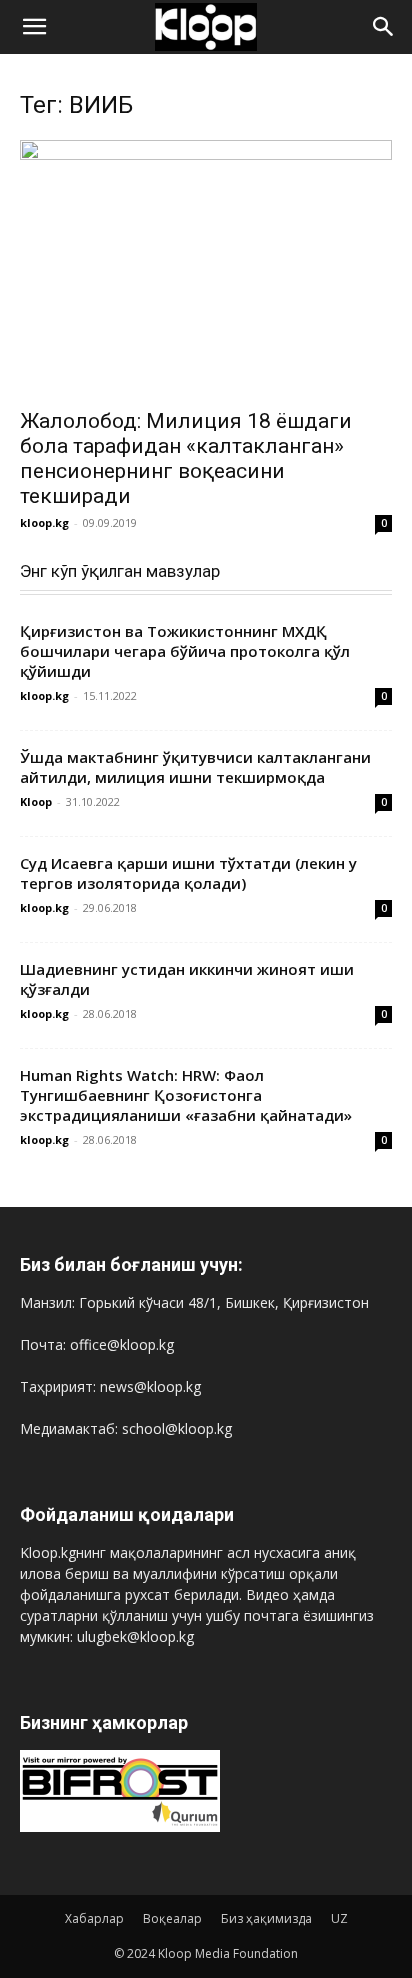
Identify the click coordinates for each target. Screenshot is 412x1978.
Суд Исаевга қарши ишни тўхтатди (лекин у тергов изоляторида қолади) (188, 873)
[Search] (384, 27)
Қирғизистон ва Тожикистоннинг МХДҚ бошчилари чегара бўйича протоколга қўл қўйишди (185, 651)
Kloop (36, 801)
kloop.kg (44, 522)
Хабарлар (94, 1918)
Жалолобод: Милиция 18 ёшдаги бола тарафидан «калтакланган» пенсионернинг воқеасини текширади (186, 458)
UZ (339, 1918)
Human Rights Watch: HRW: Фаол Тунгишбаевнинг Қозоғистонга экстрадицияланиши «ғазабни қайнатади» (186, 1095)
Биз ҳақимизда (266, 1918)
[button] (34, 27)
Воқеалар (172, 1918)
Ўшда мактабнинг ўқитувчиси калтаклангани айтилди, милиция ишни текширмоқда (195, 767)
